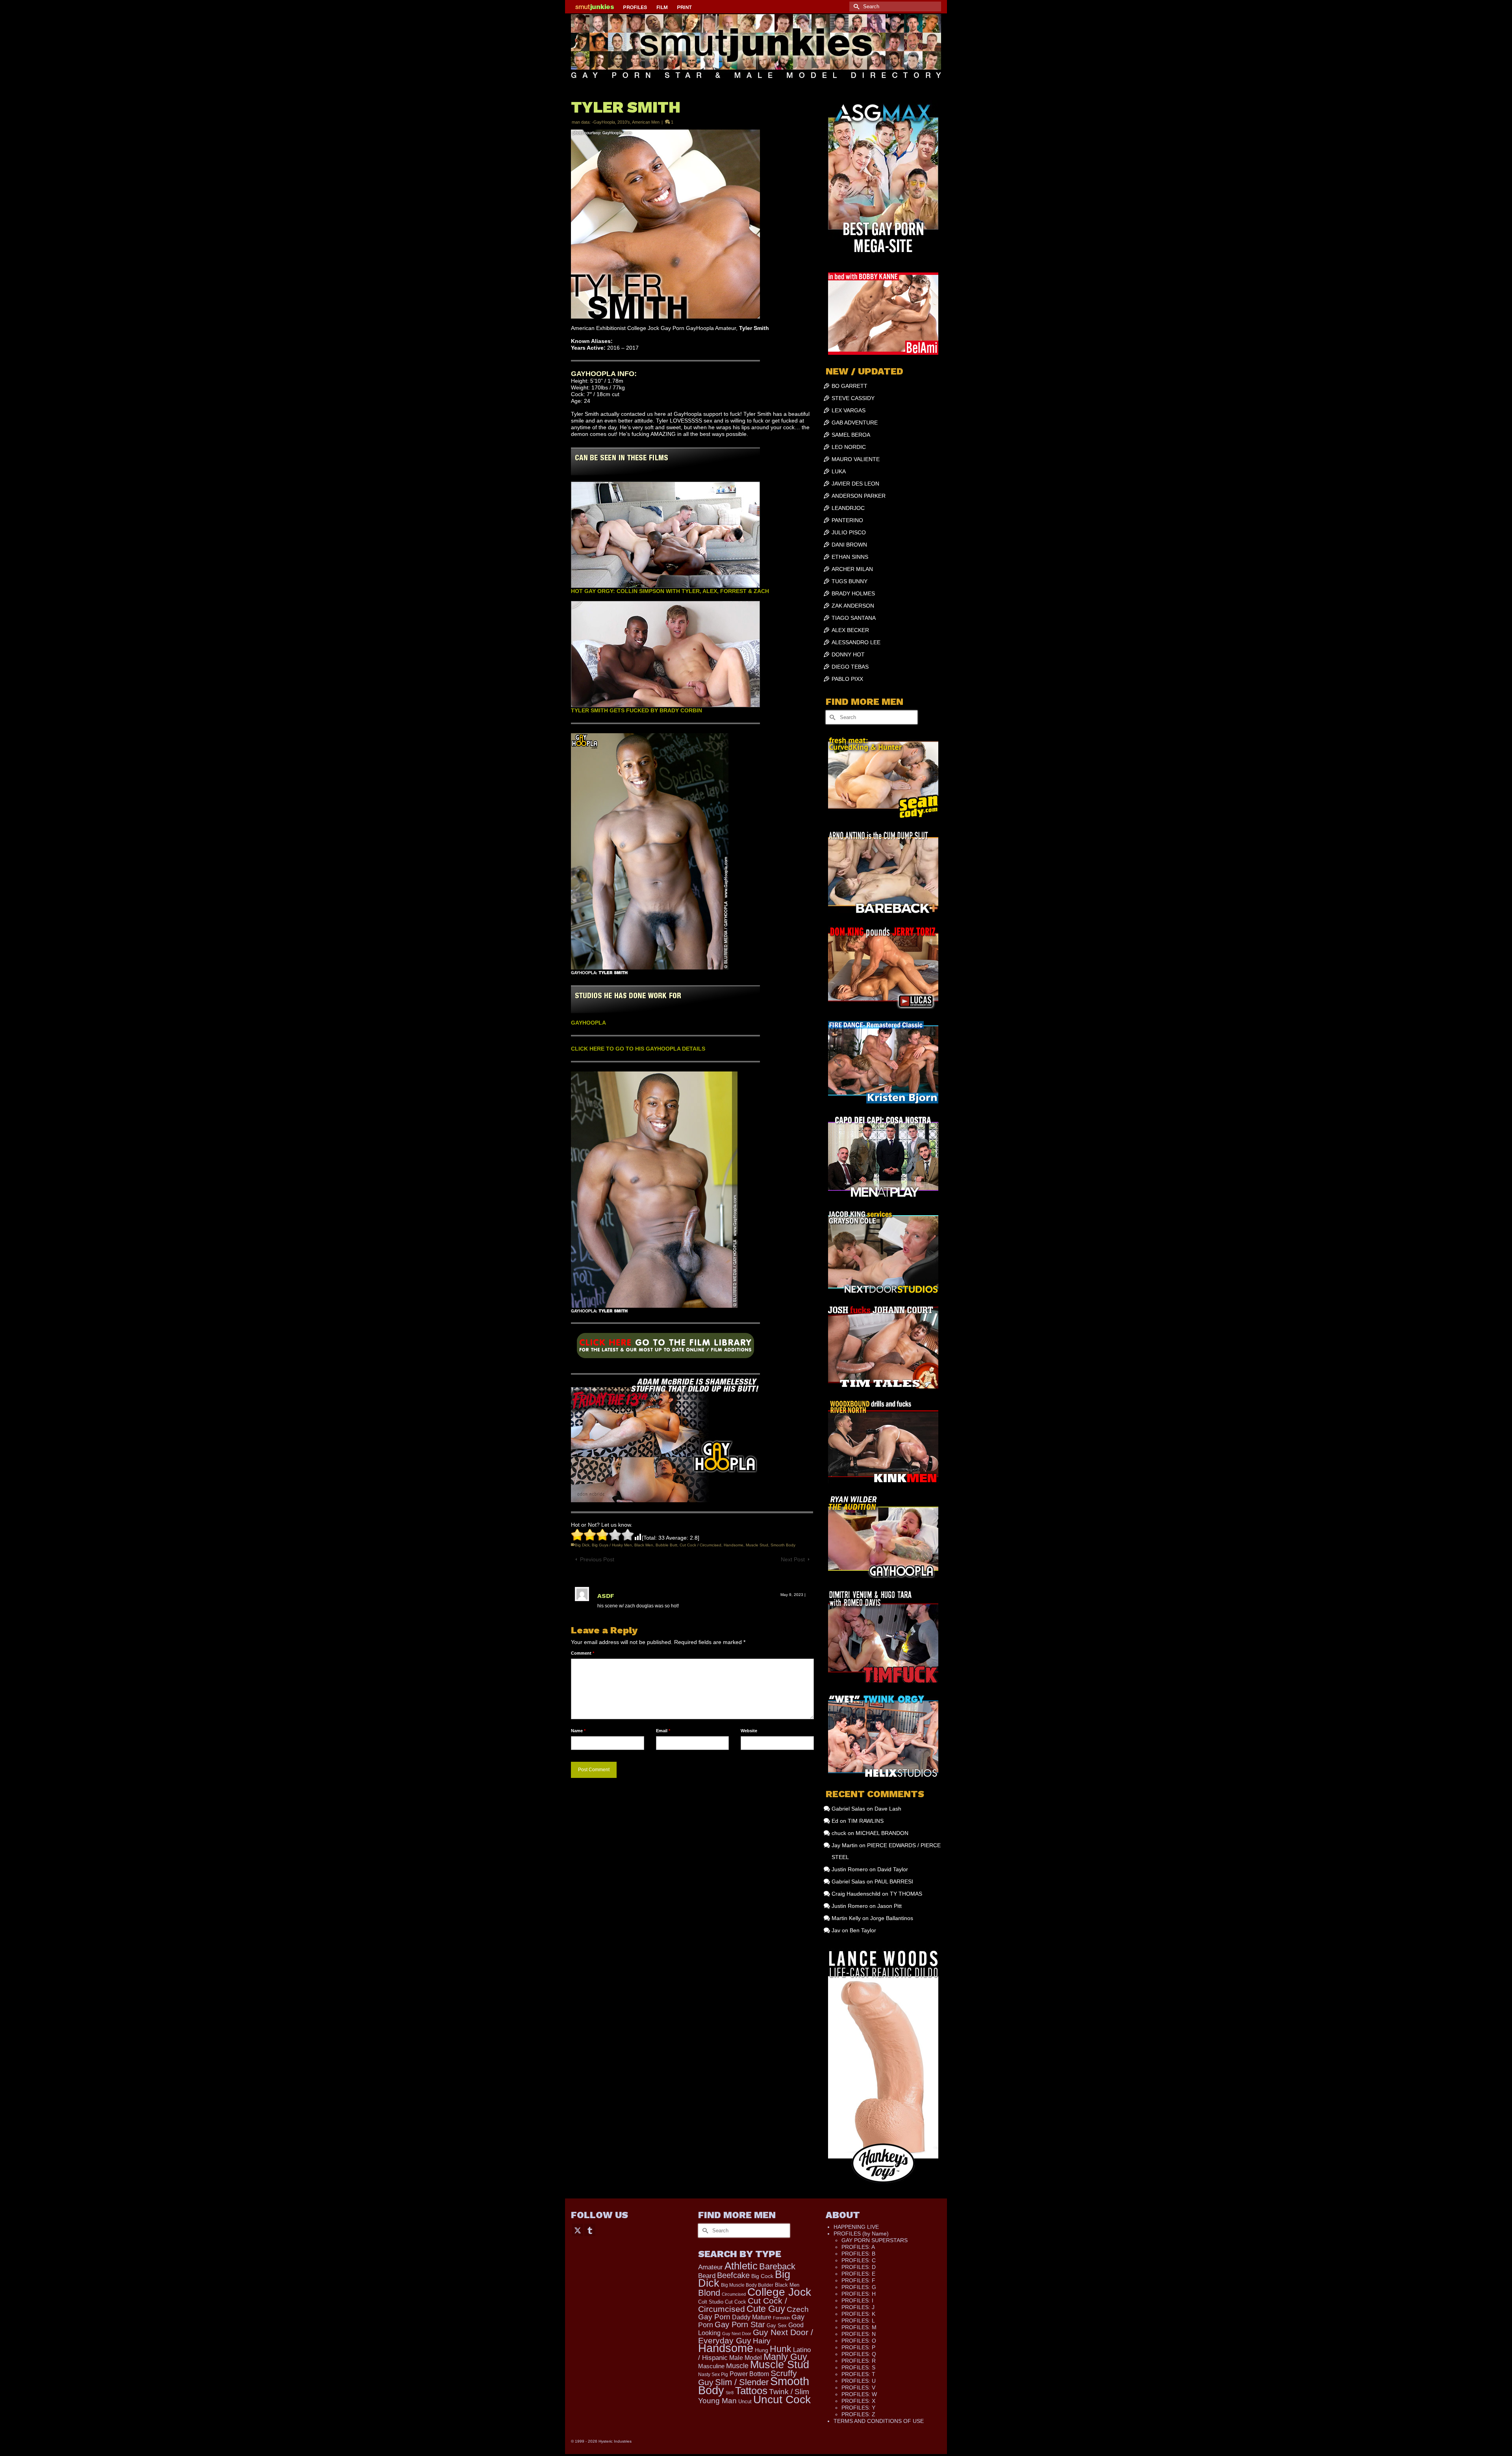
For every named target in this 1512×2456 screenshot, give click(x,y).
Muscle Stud (757, 1545)
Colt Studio (711, 2302)
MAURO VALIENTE (856, 459)
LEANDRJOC (848, 508)
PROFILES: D (859, 2267)
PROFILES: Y (858, 2408)
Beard (707, 2276)
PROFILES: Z (858, 2414)
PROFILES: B (858, 2254)
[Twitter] (578, 2230)
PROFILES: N (859, 2334)
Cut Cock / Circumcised (700, 1545)
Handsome (734, 1545)
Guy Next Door (737, 2334)
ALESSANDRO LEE (856, 642)
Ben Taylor (863, 1930)
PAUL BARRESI (894, 1881)
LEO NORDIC (849, 447)
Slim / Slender (742, 2382)
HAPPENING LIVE (856, 2227)
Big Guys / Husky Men (612, 1545)
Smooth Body (783, 1545)
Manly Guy (785, 2357)
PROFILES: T (858, 2374)
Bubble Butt (666, 1545)
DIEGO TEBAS (850, 667)
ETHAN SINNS (850, 557)
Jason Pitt (889, 1906)
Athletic (741, 2266)
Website (749, 1731)
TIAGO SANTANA (854, 618)
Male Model (746, 2358)
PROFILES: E (858, 2274)
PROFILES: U (859, 2381)
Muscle (737, 2366)
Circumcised (734, 2294)
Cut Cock (736, 2302)
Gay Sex (777, 2325)
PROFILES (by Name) (861, 2234)
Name (578, 1731)
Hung (762, 2350)
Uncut (745, 2401)
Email (663, 1731)
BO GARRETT (850, 386)
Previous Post (597, 1559)
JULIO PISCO (849, 532)
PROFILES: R (859, 2361)
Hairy (762, 2341)
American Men (646, 122)
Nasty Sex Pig (713, 2374)
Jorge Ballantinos (892, 1918)
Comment (583, 1653)
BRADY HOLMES (853, 593)
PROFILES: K (858, 2314)
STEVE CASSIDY (853, 398)
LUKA (839, 471)
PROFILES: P (858, 2347)
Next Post (793, 1559)
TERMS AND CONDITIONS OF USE (879, 2421)
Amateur (711, 2267)
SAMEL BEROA (851, 435)
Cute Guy (766, 2309)
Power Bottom (749, 2374)
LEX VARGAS (849, 410)
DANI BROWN (849, 545)
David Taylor (893, 1869)
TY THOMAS (906, 1894)
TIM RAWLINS (866, 1821)
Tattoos (751, 2391)
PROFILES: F (858, 2280)
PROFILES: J (858, 2307)
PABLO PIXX (847, 679)
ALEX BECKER (850, 630)
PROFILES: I (857, 2300)
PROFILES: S (858, 2367)
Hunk (781, 2349)
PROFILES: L (858, 2321)
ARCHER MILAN (852, 569)
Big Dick (582, 1545)
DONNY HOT (848, 654)
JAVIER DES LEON (855, 484)
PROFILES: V (858, 2387)
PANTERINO (847, 520)
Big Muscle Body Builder (747, 2285)
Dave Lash (888, 1809)
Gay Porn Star (740, 2324)
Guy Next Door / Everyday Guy (756, 2336)
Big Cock (762, 2276)
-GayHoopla (603, 122)
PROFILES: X (858, 2401)
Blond (709, 2293)
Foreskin (781, 2318)
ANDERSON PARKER (859, 496)
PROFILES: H (859, 2294)
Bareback (777, 2266)
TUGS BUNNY (850, 581)
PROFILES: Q (859, 2354)
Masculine (711, 2366)
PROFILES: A (858, 2247)
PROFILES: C (859, 2260)
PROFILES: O (859, 2341)
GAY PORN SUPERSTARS (875, 2240)
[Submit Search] (855, 6)
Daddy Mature (752, 2317)
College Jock (779, 2292)
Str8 (730, 2393)
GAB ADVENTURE (855, 423)
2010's (624, 122)
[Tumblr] (590, 2230)
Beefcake (733, 2275)
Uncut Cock (782, 2399)
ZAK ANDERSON (853, 606)
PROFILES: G (859, 2287)
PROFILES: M (859, 2327)
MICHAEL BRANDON (882, 1833)
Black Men (644, 1545)
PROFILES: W (859, 2394)
